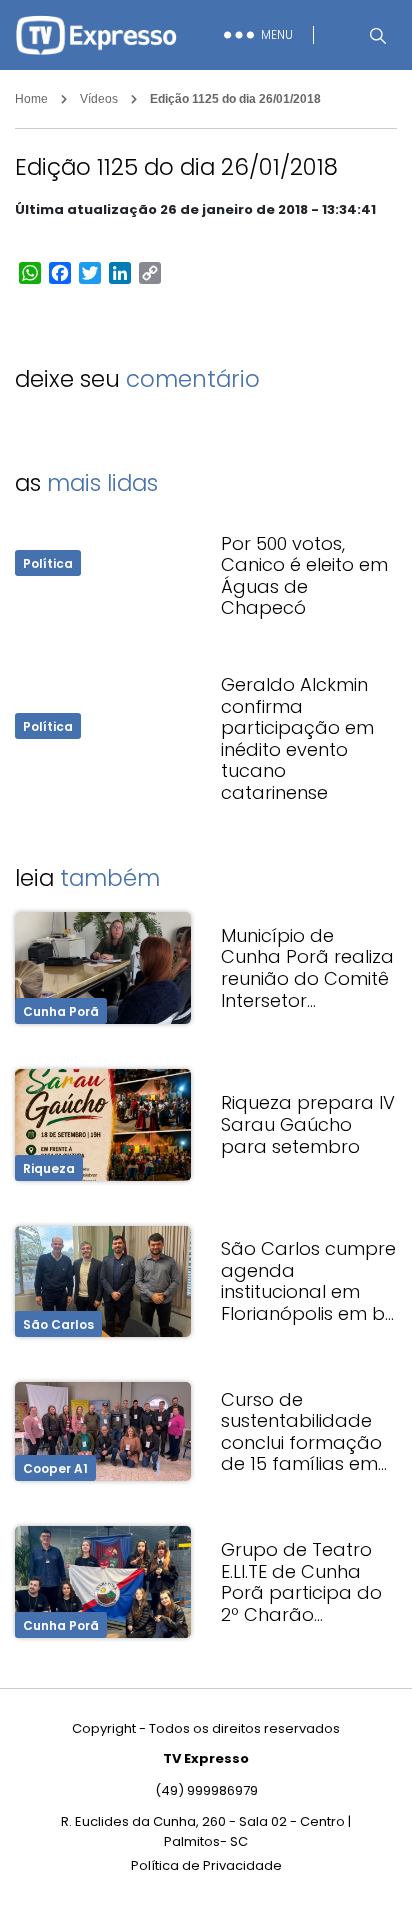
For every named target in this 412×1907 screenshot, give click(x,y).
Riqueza (49, 1168)
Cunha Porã (61, 1011)
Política (48, 563)
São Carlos (58, 1324)
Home (31, 99)
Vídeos (99, 99)
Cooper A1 (55, 1468)
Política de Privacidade (206, 1865)
